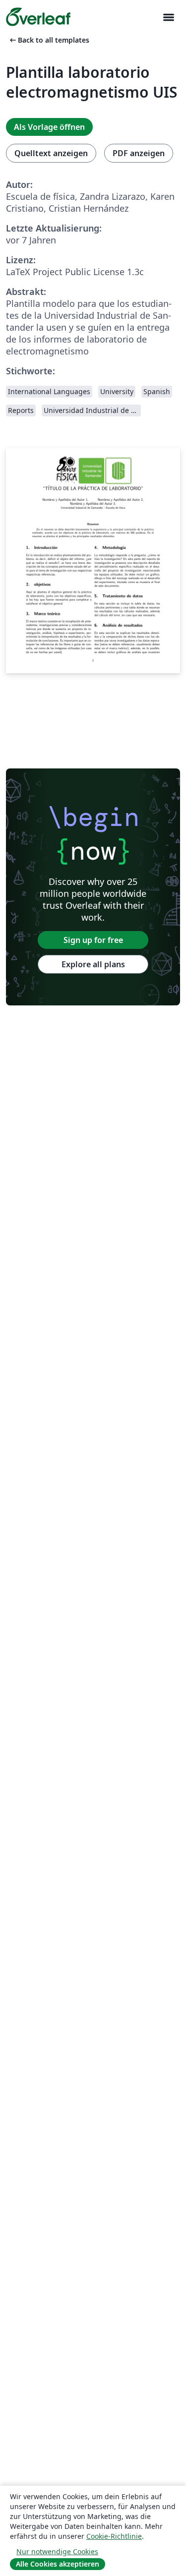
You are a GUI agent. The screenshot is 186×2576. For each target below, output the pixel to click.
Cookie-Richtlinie (114, 2536)
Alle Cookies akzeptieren (58, 2564)
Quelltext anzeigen (51, 153)
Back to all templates (49, 40)
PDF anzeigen (139, 153)
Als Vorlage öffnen (49, 127)
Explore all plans (93, 964)
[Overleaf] (38, 17)
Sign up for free (93, 940)
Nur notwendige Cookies (57, 2551)
